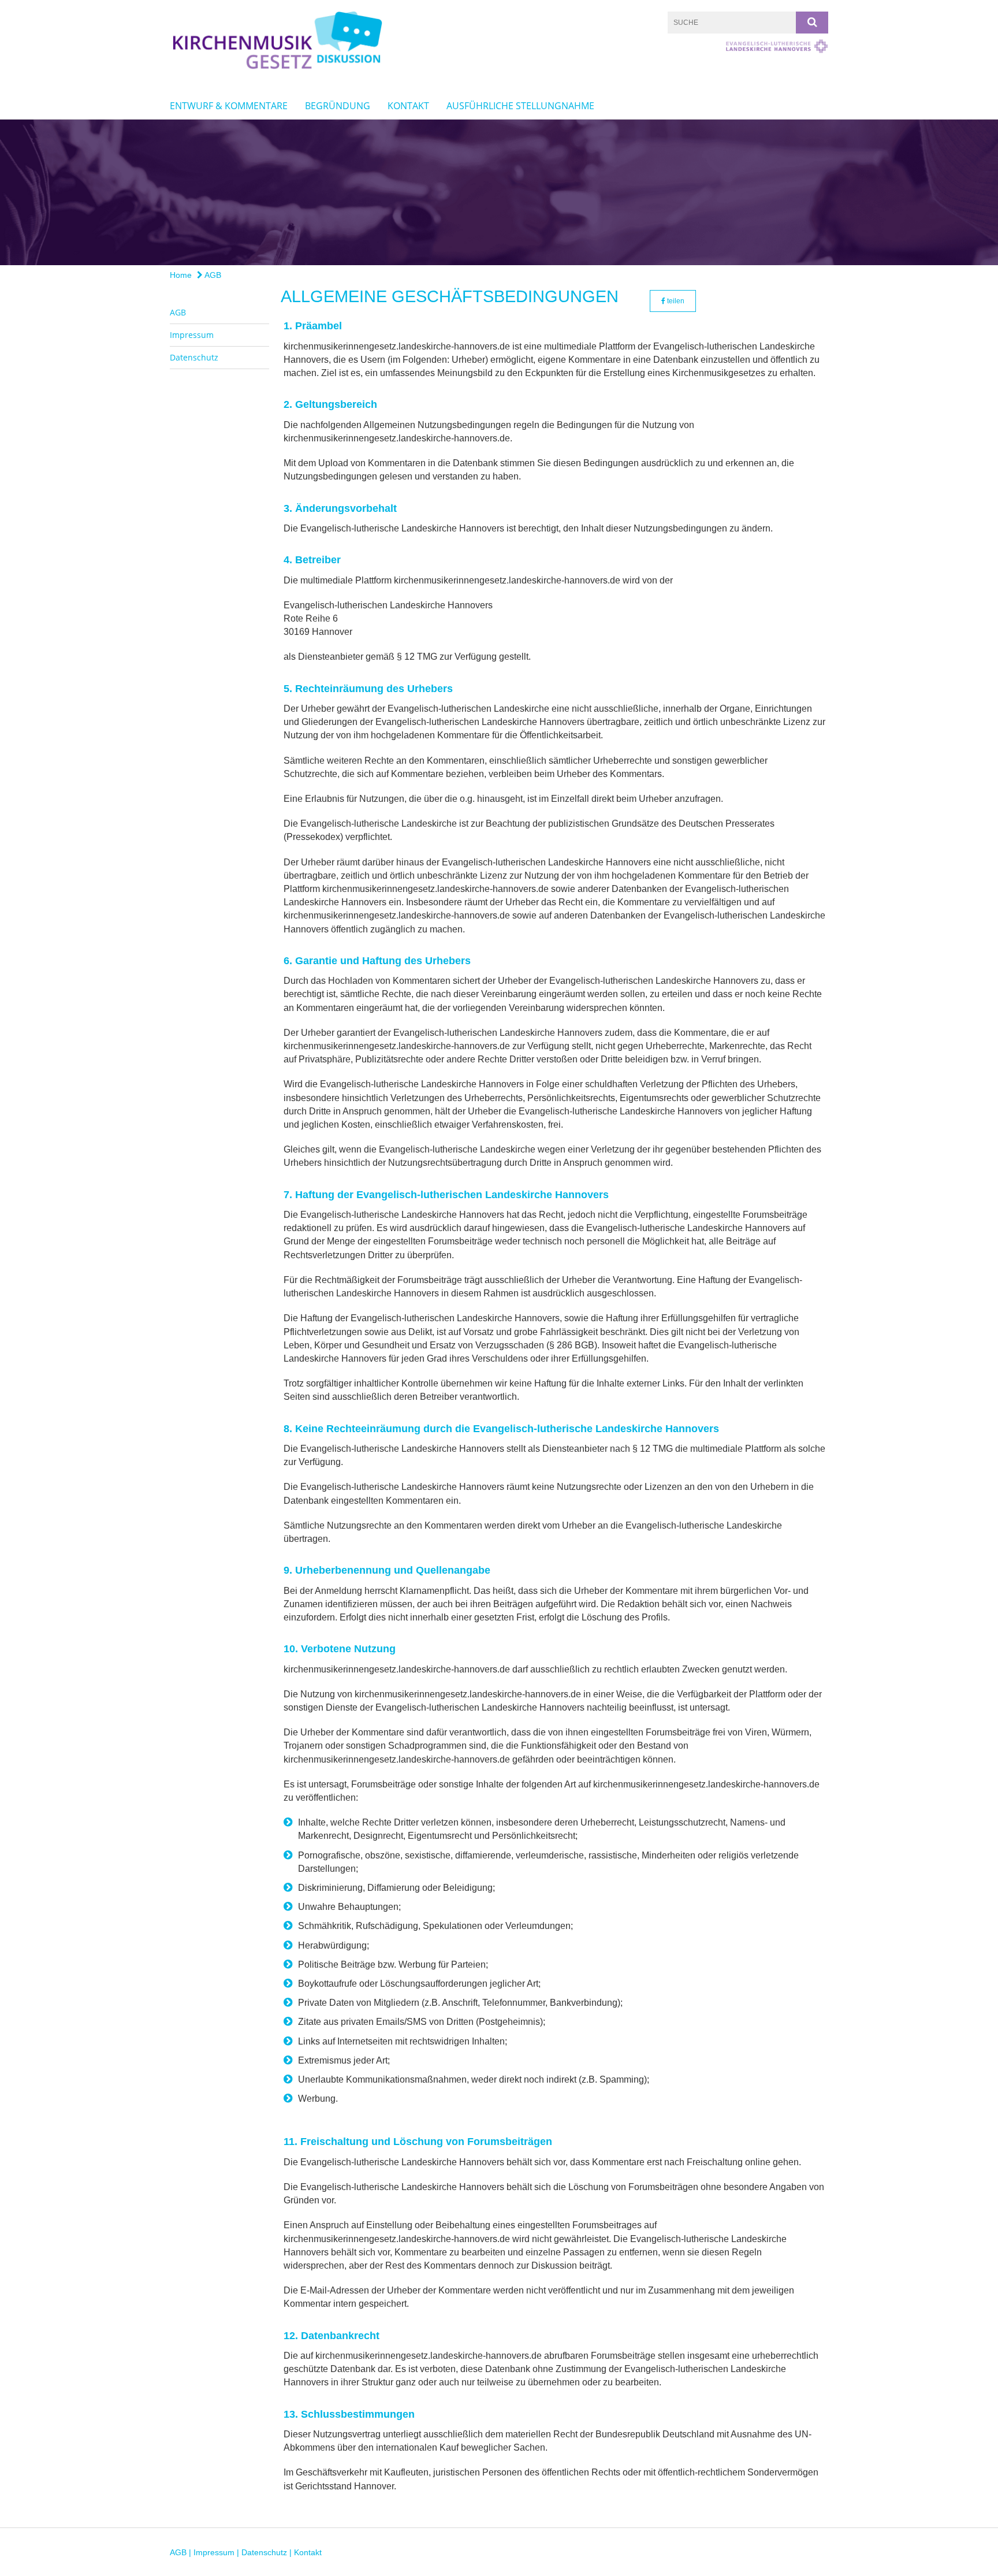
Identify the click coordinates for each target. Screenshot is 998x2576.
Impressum (192, 335)
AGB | (182, 2552)
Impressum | (217, 2552)
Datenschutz (194, 357)
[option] (499, 192)
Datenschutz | (268, 2552)
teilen (675, 301)
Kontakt (408, 106)
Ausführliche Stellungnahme (520, 106)
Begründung (338, 106)
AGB (212, 275)
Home (181, 275)
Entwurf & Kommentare (229, 106)
